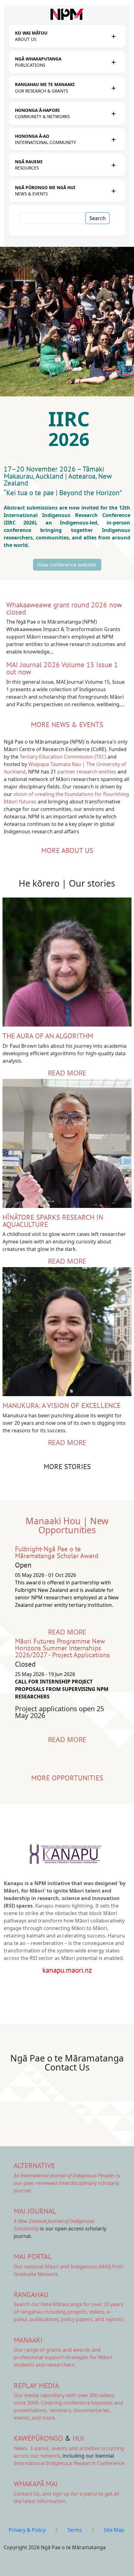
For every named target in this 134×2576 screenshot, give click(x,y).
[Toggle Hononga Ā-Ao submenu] (113, 139)
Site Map (114, 2530)
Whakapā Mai (36, 2484)
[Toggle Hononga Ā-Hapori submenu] (113, 113)
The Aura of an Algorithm (48, 1036)
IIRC (72, 419)
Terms (75, 2530)
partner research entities (87, 772)
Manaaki (28, 2340)
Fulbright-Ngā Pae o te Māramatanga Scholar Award (57, 1552)
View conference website (67, 565)
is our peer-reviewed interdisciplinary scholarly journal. (67, 2183)
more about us (67, 850)
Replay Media (36, 2385)
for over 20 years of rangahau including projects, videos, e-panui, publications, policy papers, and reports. (69, 2312)
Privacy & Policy (27, 2530)
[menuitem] (61, 36)
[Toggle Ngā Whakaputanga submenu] (113, 62)
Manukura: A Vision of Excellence (62, 1405)
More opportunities (67, 1778)
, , (32, 2448)
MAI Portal (33, 2256)
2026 (71, 439)
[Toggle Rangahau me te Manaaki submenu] (113, 88)
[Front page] (67, 14)
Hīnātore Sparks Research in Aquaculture (53, 1221)
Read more (67, 1073)
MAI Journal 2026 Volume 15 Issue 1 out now (62, 668)
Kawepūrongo (38, 2438)
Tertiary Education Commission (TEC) (63, 757)
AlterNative (34, 2165)
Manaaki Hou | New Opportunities (67, 1525)
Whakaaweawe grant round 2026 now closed (64, 608)
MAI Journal (35, 2211)
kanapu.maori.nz (67, 1970)
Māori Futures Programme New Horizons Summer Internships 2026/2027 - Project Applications (62, 1648)
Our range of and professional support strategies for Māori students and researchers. (63, 2357)
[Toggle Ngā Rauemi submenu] (113, 165)
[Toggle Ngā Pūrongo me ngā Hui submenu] (113, 191)
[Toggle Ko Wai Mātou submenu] (113, 36)
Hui (78, 2438)
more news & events (67, 724)
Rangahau (31, 2294)
